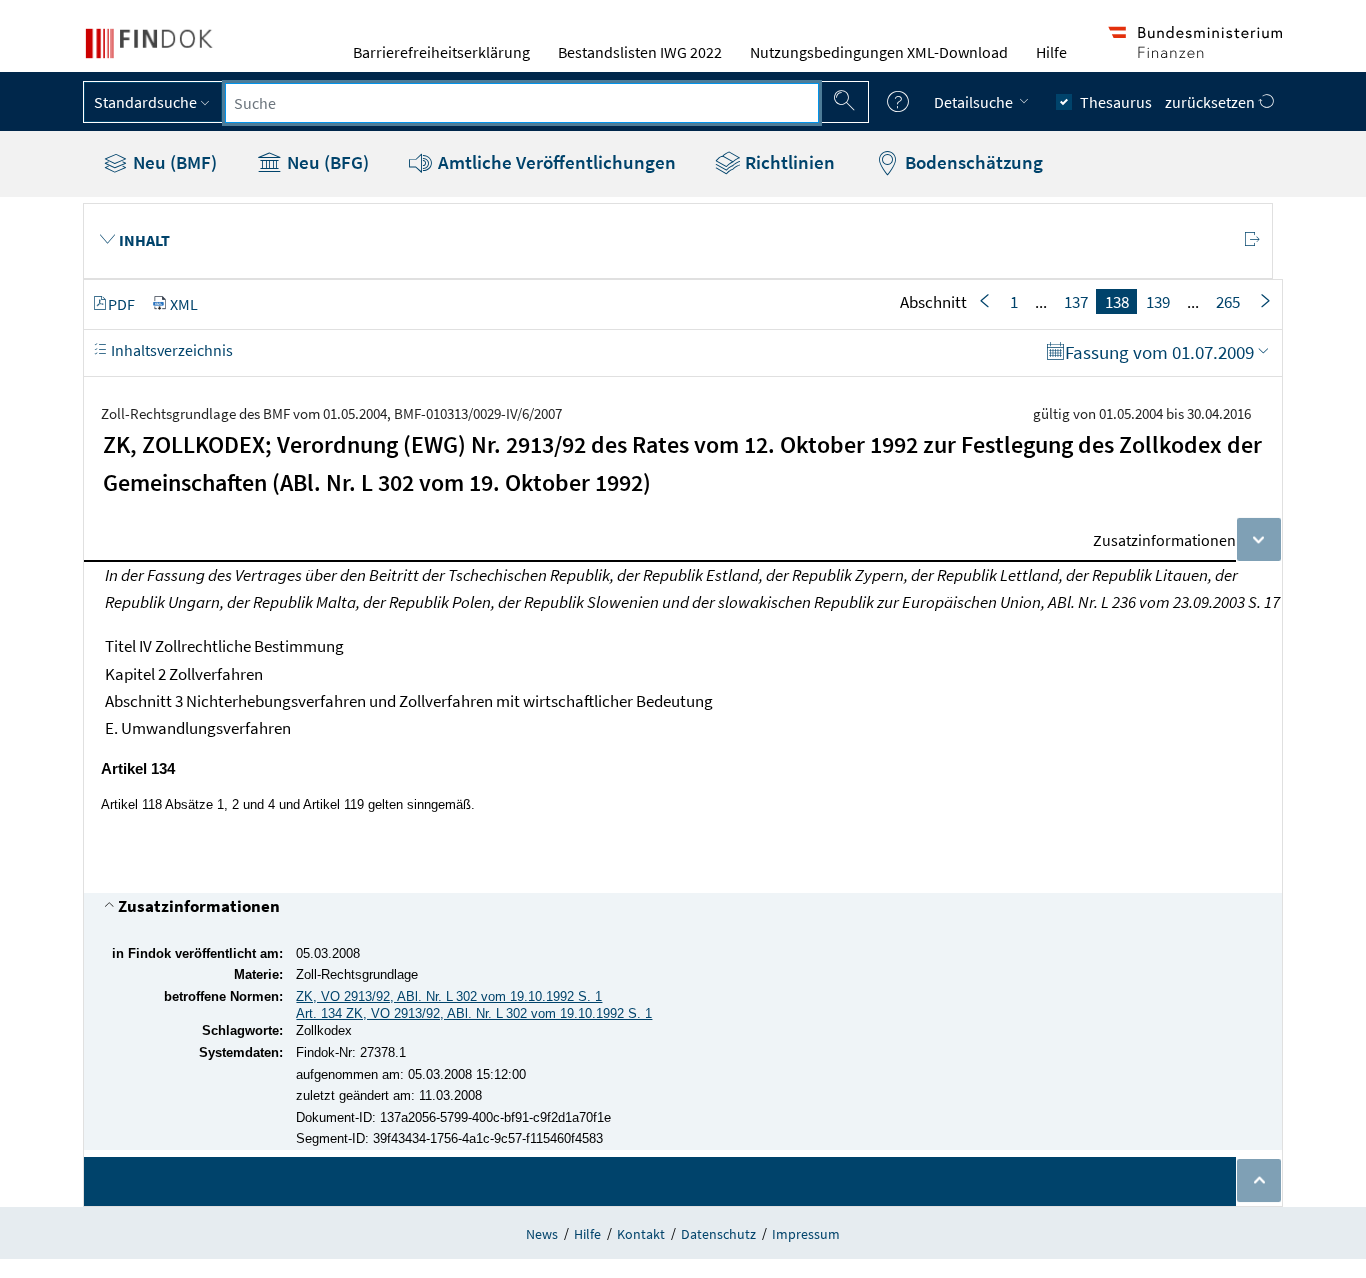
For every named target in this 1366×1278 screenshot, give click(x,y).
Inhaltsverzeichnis (170, 350)
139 (1158, 302)
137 (1076, 302)
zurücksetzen (1211, 102)
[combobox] (522, 103)
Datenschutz (718, 1234)
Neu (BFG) (326, 162)
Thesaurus (1116, 102)
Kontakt (641, 1234)
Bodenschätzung (972, 162)
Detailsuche (975, 102)
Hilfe (1051, 52)
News (542, 1234)
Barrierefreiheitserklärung (441, 52)
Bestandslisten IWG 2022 (640, 52)
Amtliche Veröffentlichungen (555, 162)
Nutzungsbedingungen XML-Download (879, 52)
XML (184, 304)
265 (1228, 302)
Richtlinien (788, 162)
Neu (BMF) (173, 162)
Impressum (806, 1234)
